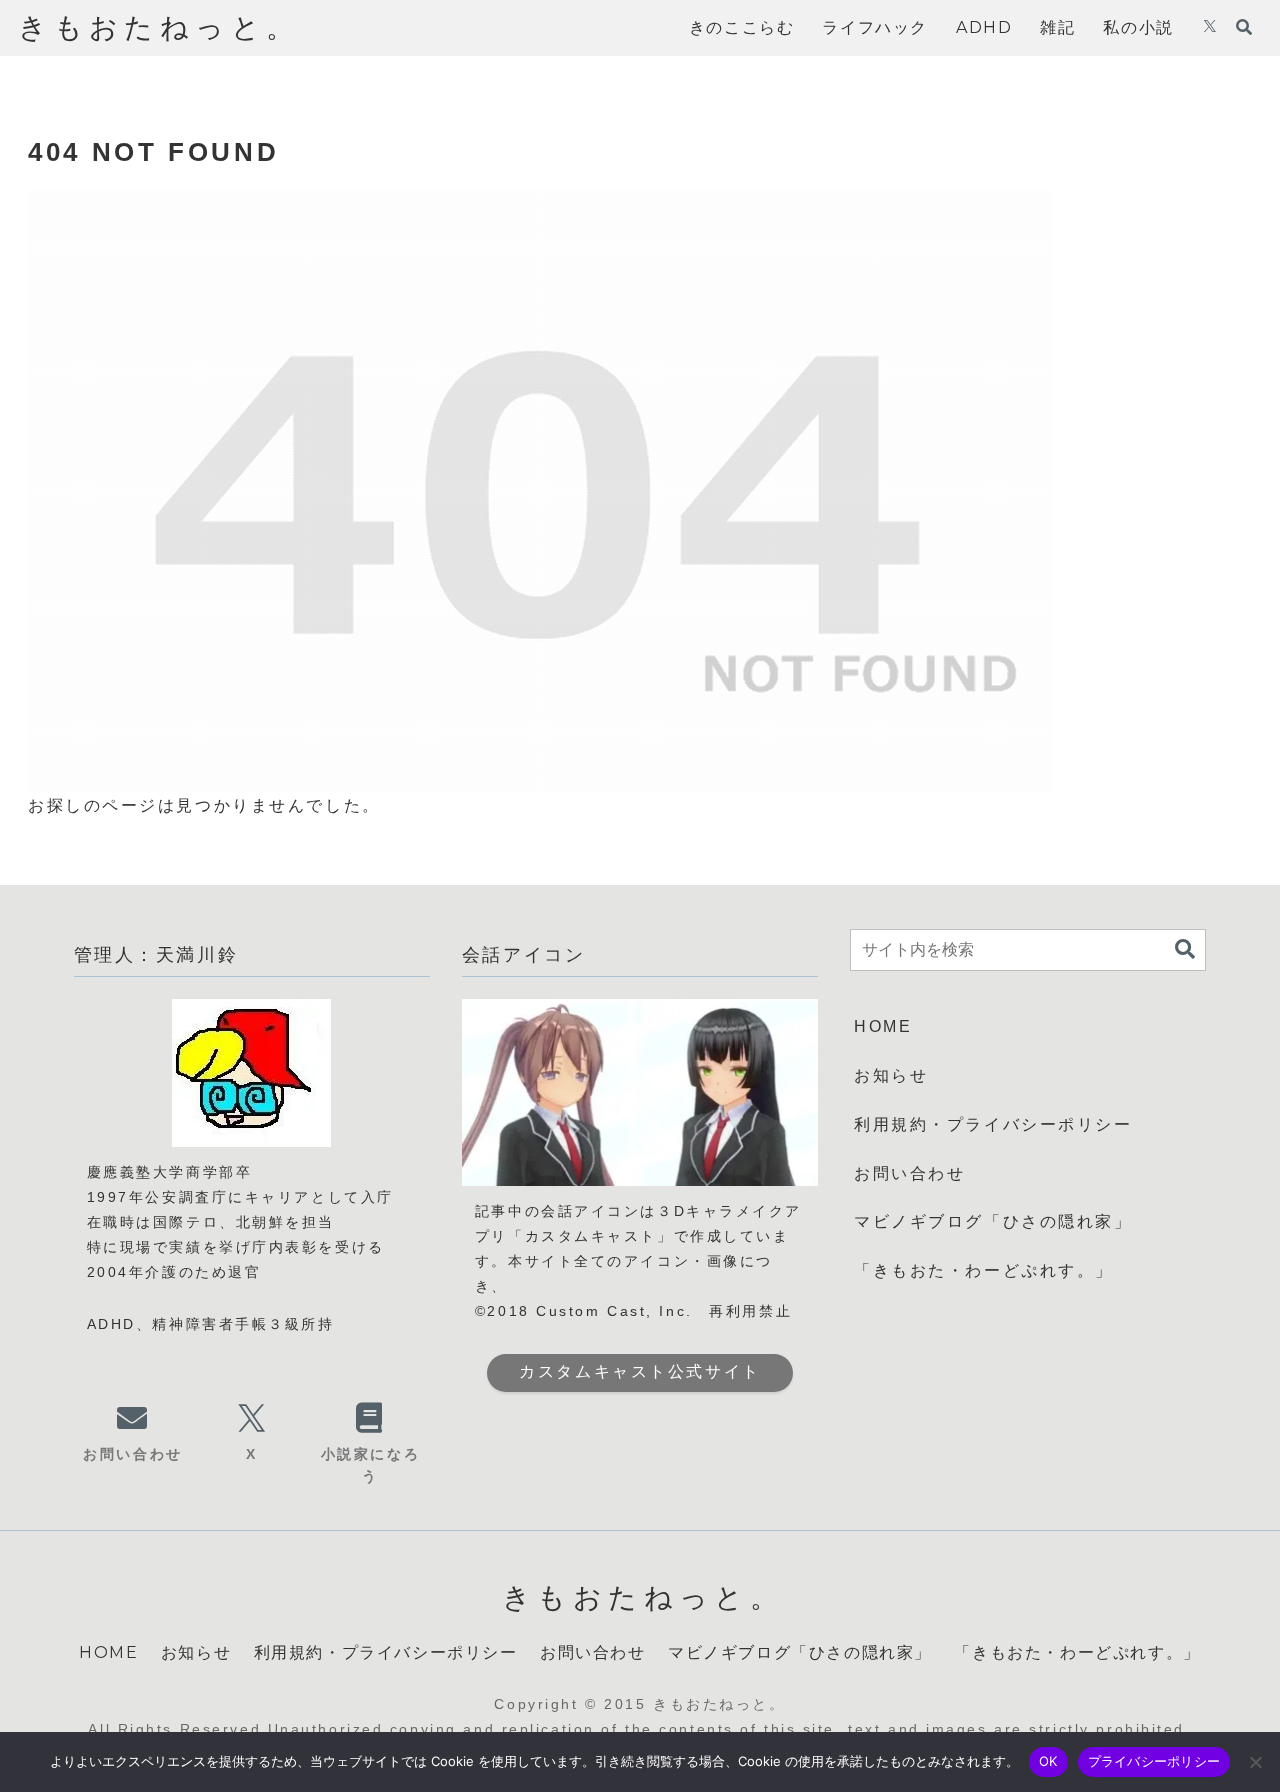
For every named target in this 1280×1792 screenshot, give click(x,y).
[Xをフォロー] (1210, 28)
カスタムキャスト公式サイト (639, 1371)
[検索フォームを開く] (1244, 27)
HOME (883, 1026)
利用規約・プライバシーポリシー (993, 1124)
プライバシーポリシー (1154, 1761)
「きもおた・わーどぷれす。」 (984, 1270)
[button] (1185, 949)
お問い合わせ (909, 1173)
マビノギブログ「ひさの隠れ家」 (993, 1221)
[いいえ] (1255, 1762)
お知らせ (891, 1075)
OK (1048, 1761)
